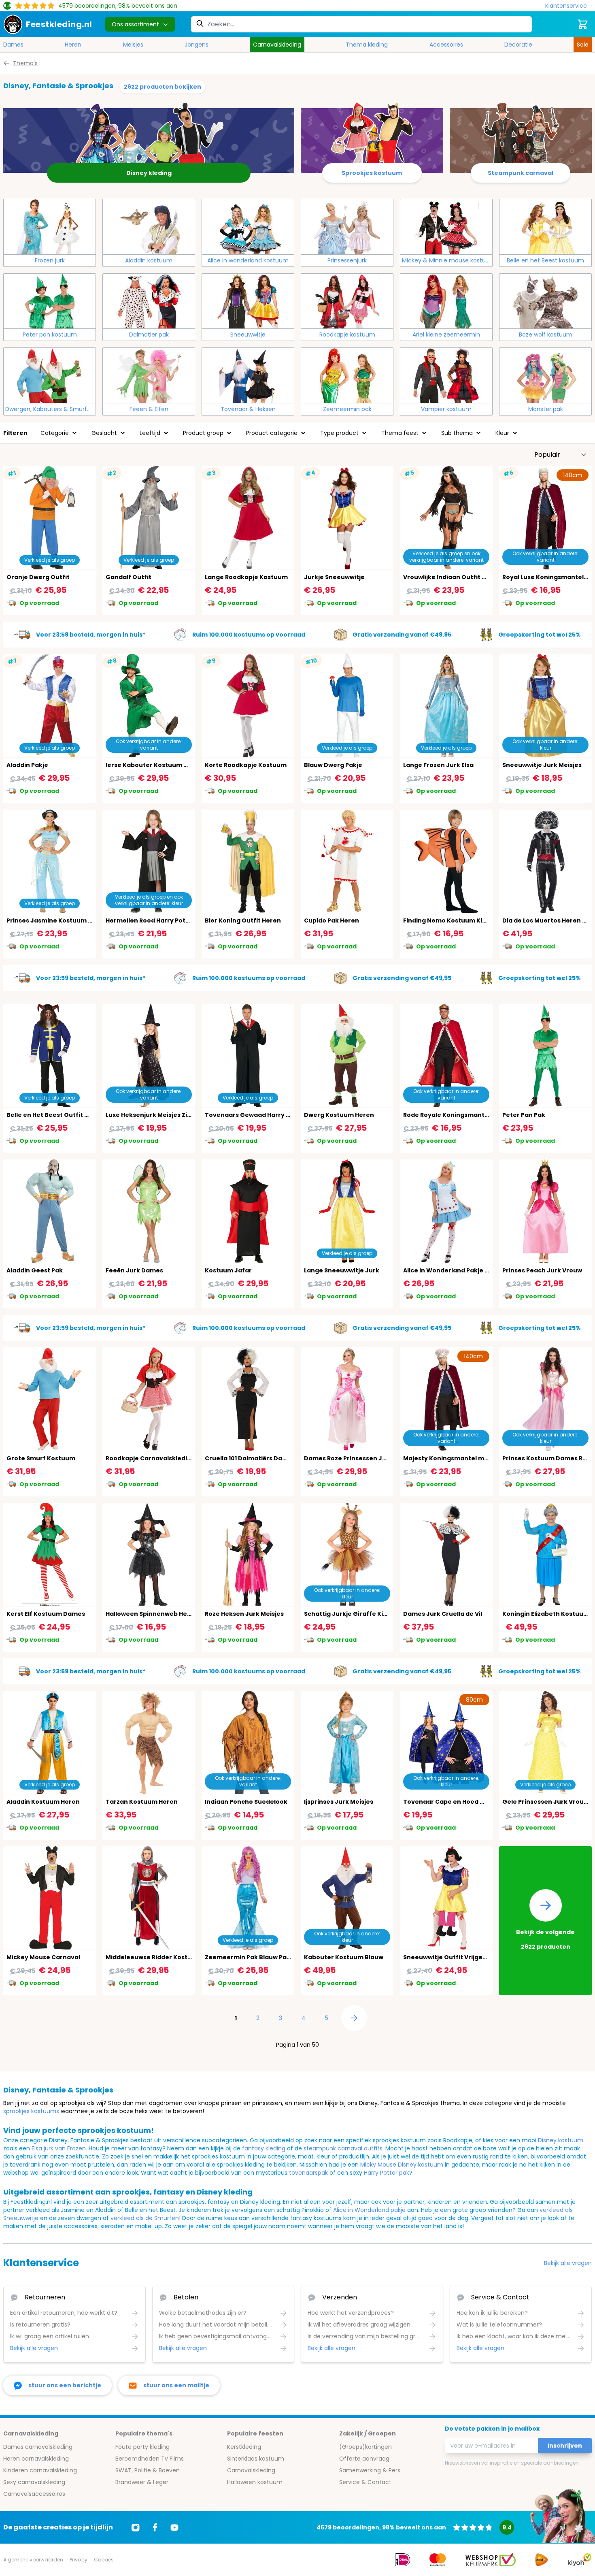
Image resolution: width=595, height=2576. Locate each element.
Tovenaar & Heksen (248, 409)
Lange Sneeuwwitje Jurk (342, 1270)
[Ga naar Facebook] (155, 2527)
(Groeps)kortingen (365, 2447)
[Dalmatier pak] (149, 301)
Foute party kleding (142, 2447)
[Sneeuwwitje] (248, 301)
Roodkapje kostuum (347, 335)
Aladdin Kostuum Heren (43, 1802)
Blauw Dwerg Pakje (333, 765)
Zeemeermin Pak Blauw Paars (251, 1957)
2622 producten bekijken (163, 87)
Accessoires (446, 45)
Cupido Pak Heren (331, 920)
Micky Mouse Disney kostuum (402, 2165)
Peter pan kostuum (50, 335)
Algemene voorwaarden (33, 2560)
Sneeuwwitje (248, 335)
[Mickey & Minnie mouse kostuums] (446, 227)
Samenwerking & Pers (370, 2470)
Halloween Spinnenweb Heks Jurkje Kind (168, 1614)
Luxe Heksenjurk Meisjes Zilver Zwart (162, 1115)
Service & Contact (365, 2482)
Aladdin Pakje (27, 765)
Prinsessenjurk (347, 260)
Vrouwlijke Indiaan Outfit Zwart (452, 577)
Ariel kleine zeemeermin (446, 335)
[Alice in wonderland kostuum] (248, 227)
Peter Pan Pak (524, 1115)
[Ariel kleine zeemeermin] (446, 301)
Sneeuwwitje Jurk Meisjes (542, 765)
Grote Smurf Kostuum (41, 1458)
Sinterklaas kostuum (256, 2459)
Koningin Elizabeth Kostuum (546, 1614)
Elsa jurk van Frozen (59, 2148)
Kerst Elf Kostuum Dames (46, 1614)
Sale (583, 45)
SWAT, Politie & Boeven (148, 2470)
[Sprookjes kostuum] (372, 137)
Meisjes (133, 45)
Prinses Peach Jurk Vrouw (542, 1270)
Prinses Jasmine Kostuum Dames (58, 920)
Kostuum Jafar (228, 1270)
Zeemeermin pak (347, 409)
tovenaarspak (308, 2173)
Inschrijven (565, 2446)
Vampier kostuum (446, 409)
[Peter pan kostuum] (50, 301)
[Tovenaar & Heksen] (248, 375)
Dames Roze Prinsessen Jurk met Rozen (365, 1458)
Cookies (104, 2560)
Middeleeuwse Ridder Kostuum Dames (165, 1957)
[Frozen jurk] (50, 227)
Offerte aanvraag (364, 2459)
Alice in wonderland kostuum (248, 260)
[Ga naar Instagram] (136, 2527)
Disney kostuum (561, 2140)
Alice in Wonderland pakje (369, 2210)
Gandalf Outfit (129, 577)
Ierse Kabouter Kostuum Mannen (157, 765)
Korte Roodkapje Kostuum (246, 765)
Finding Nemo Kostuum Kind (447, 920)
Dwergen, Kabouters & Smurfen (50, 409)
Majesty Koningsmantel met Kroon (457, 1458)
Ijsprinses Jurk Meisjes (339, 1802)
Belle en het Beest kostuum (545, 260)
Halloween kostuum (255, 2482)
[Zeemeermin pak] (347, 375)
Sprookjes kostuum (372, 173)
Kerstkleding (244, 2447)
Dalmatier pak (149, 335)
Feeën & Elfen (149, 409)
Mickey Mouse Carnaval (43, 1957)
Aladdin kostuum (149, 260)
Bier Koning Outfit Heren (243, 920)
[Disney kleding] (149, 137)
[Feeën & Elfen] (149, 375)
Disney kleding (149, 173)
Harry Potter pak (387, 2173)
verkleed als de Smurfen (145, 2218)
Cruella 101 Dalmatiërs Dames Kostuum (265, 1458)
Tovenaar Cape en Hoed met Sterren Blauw (471, 1802)
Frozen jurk (50, 260)
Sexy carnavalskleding (34, 2482)
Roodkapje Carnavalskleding (150, 1458)
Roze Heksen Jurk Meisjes (244, 1614)
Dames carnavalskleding (38, 2447)
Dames (13, 45)
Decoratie (518, 45)
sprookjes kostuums (31, 2111)
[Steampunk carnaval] (521, 137)
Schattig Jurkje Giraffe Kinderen (355, 1614)
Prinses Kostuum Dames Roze (548, 1458)
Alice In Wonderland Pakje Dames (455, 1270)
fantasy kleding (264, 2148)
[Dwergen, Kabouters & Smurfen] (50, 375)
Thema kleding (367, 45)
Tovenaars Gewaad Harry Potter (255, 1115)
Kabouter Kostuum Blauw (344, 1957)
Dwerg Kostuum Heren (339, 1115)
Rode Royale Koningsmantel (447, 1115)
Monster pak (546, 409)
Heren (73, 45)
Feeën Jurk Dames (134, 1270)
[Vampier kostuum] (446, 375)
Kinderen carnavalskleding (40, 2470)
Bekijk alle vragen (568, 2263)
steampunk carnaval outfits (343, 2148)
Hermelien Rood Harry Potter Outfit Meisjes (173, 920)
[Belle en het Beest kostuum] (545, 227)
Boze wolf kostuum (546, 335)
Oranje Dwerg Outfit (38, 577)
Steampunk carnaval (521, 173)
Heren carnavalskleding (36, 2459)
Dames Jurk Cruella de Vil (443, 1614)
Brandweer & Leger (142, 2482)
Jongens (197, 45)
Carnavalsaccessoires (34, 2494)
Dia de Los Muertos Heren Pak (548, 920)
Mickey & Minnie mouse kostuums (447, 260)
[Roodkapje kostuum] (347, 301)
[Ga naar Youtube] (174, 2527)
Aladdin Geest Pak (35, 1270)
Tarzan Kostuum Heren (142, 1802)
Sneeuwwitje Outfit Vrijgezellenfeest (461, 1957)
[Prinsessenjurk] (347, 227)
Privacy (79, 2560)
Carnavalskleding (277, 45)
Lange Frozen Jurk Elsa (438, 765)
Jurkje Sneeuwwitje (334, 577)
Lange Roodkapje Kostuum (246, 577)
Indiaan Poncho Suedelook (246, 1802)
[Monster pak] (545, 375)
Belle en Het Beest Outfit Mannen (58, 1115)
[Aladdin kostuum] (149, 227)
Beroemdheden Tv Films (150, 2459)
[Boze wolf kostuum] (545, 301)
